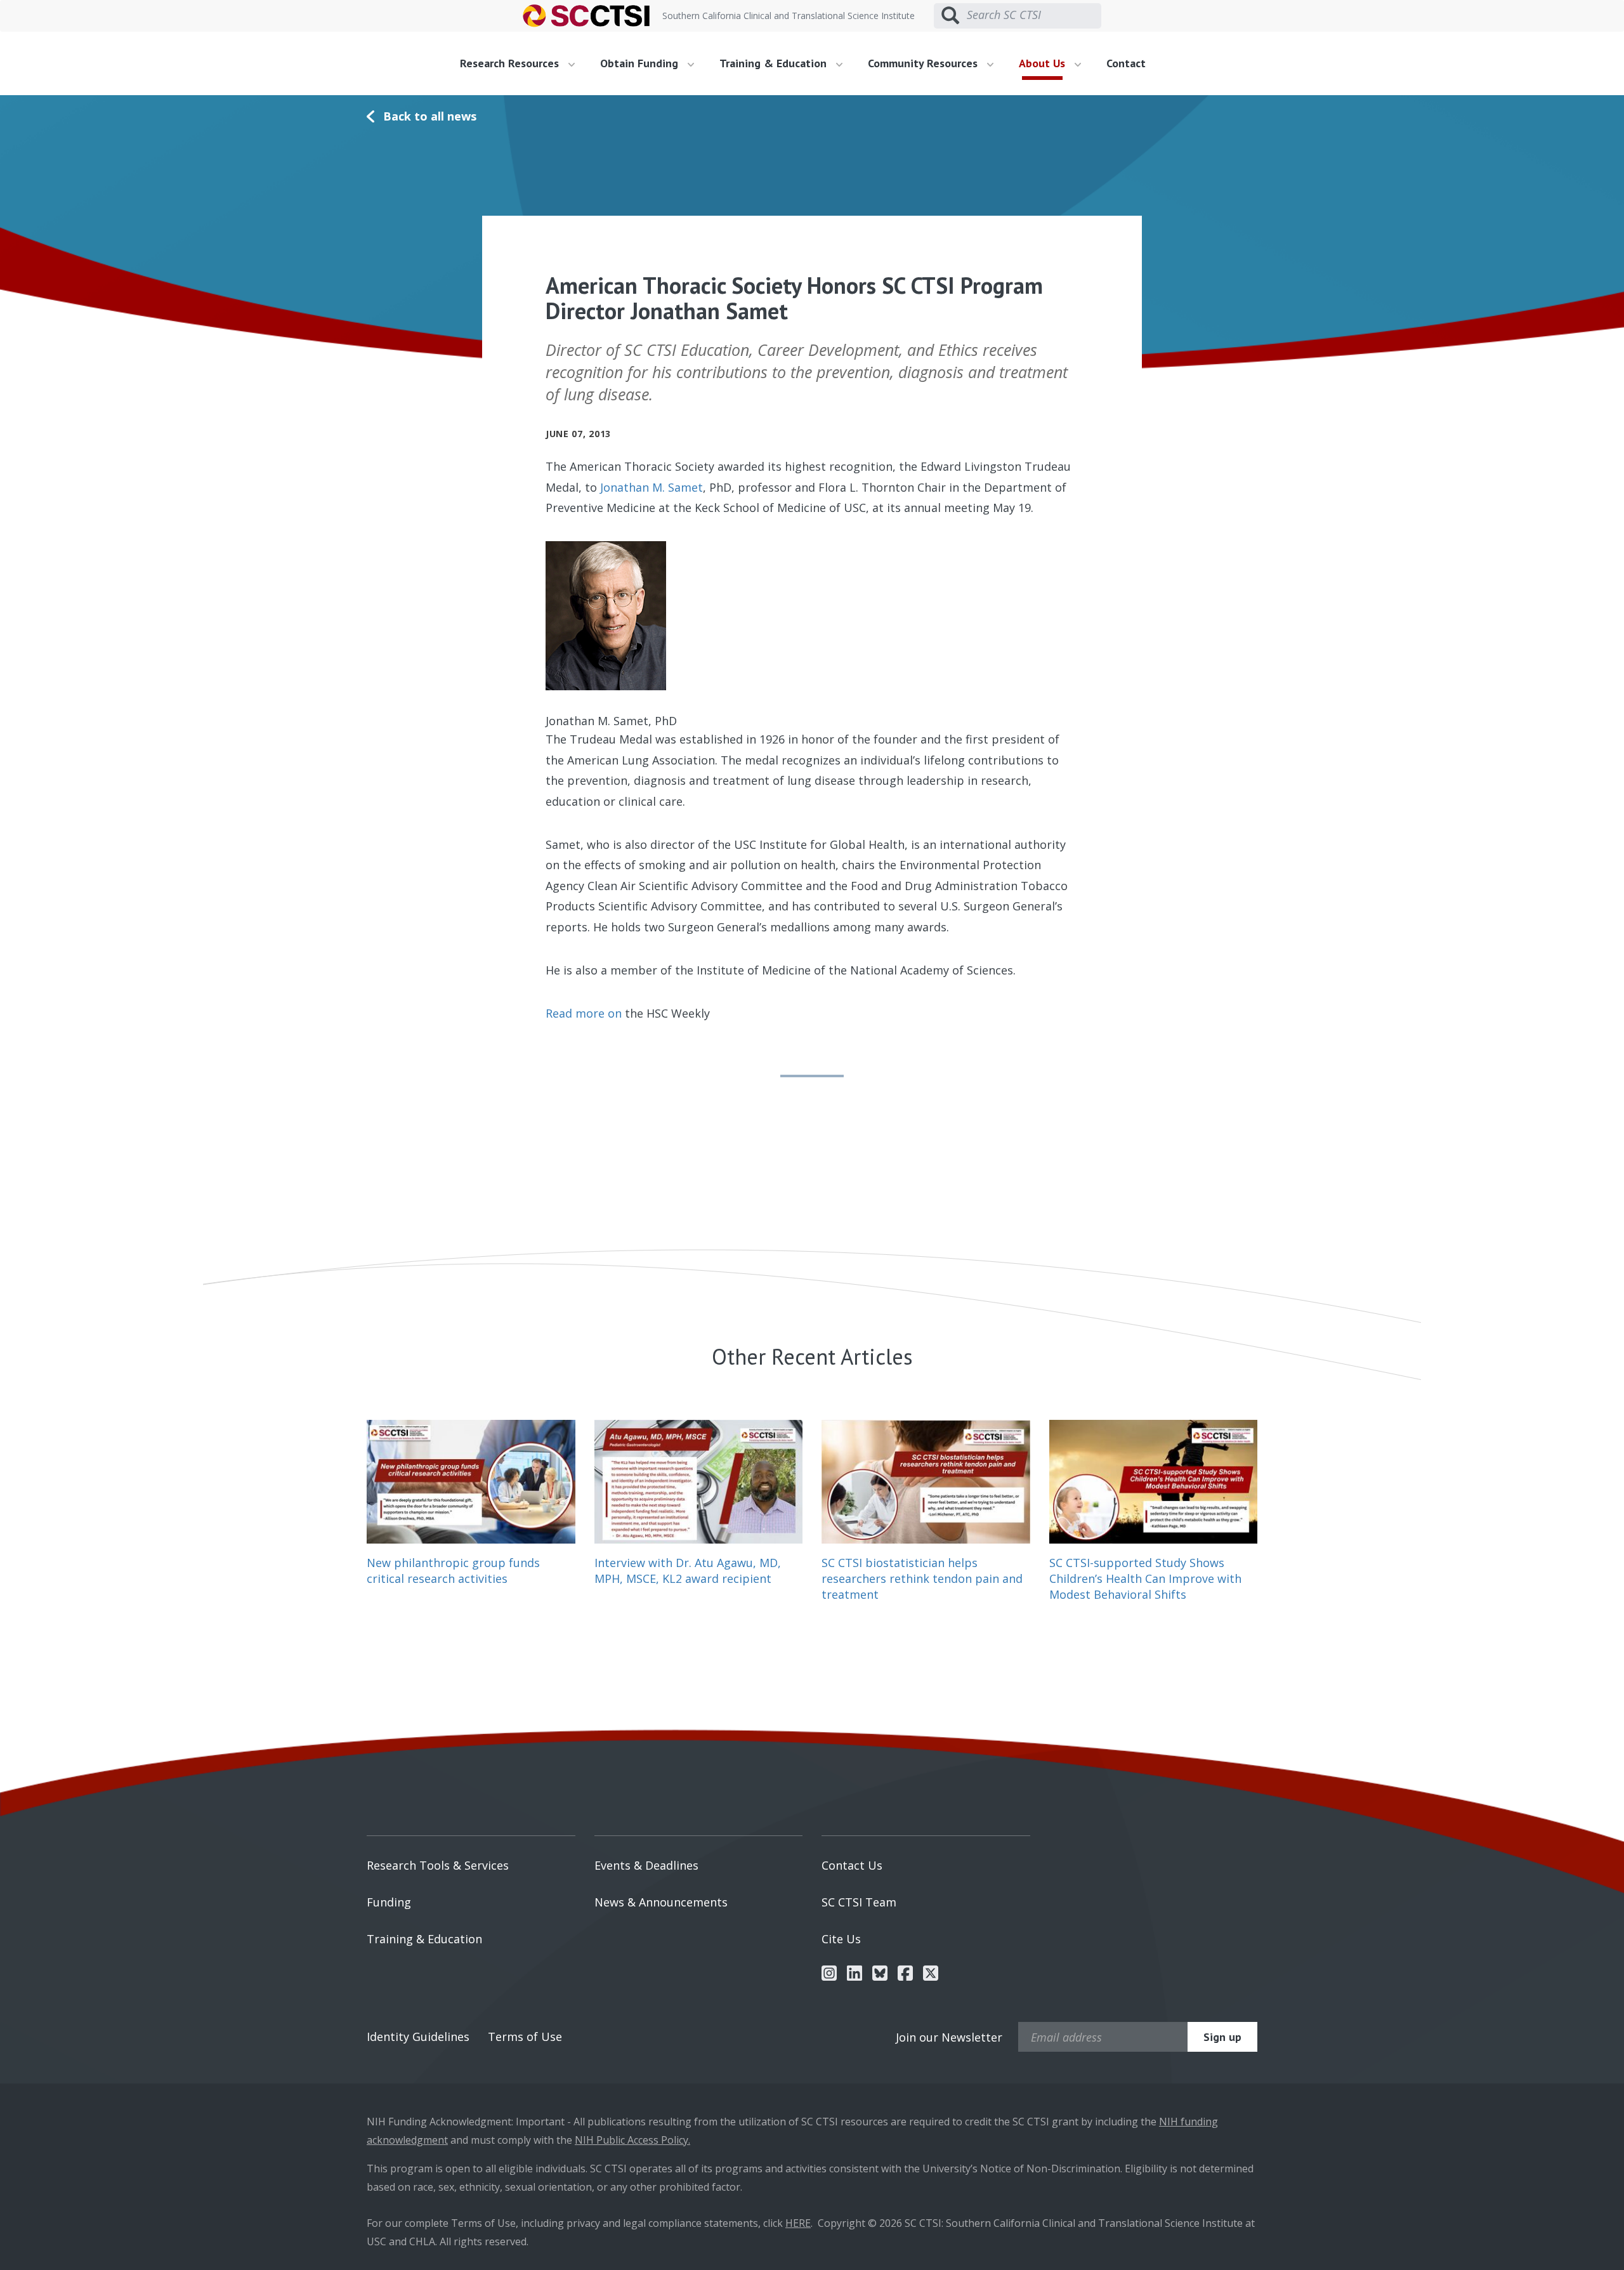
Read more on (584, 1013)
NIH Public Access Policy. (632, 2140)
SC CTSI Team (859, 1902)
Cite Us (841, 1939)
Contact (1126, 63)
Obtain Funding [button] (641, 63)
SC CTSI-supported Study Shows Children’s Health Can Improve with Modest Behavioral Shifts (1145, 1578)
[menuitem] (522, 63)
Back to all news (430, 116)
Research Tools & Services (438, 1865)
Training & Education (424, 1939)
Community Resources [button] (924, 63)
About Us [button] (1044, 63)
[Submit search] (950, 16)
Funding (389, 1902)
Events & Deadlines (646, 1865)
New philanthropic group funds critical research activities (453, 1571)
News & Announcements (661, 1902)
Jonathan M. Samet (652, 487)
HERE (798, 2223)
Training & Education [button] (775, 63)
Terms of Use (525, 2037)
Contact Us (852, 1865)
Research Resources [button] (511, 63)
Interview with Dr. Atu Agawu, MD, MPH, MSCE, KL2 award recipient (688, 1571)
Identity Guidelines (418, 2037)
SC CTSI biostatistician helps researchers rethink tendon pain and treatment (922, 1578)
